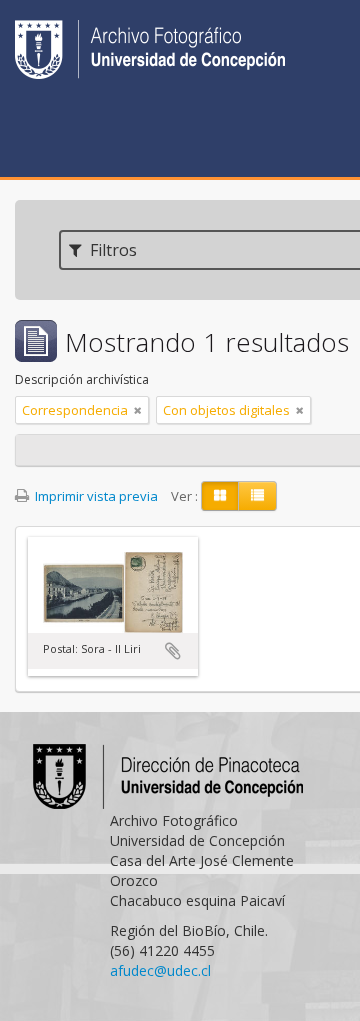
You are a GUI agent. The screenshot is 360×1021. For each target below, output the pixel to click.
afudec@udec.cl (160, 970)
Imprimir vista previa (95, 496)
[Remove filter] (138, 410)
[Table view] (257, 496)
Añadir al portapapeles (173, 651)
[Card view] (220, 496)
